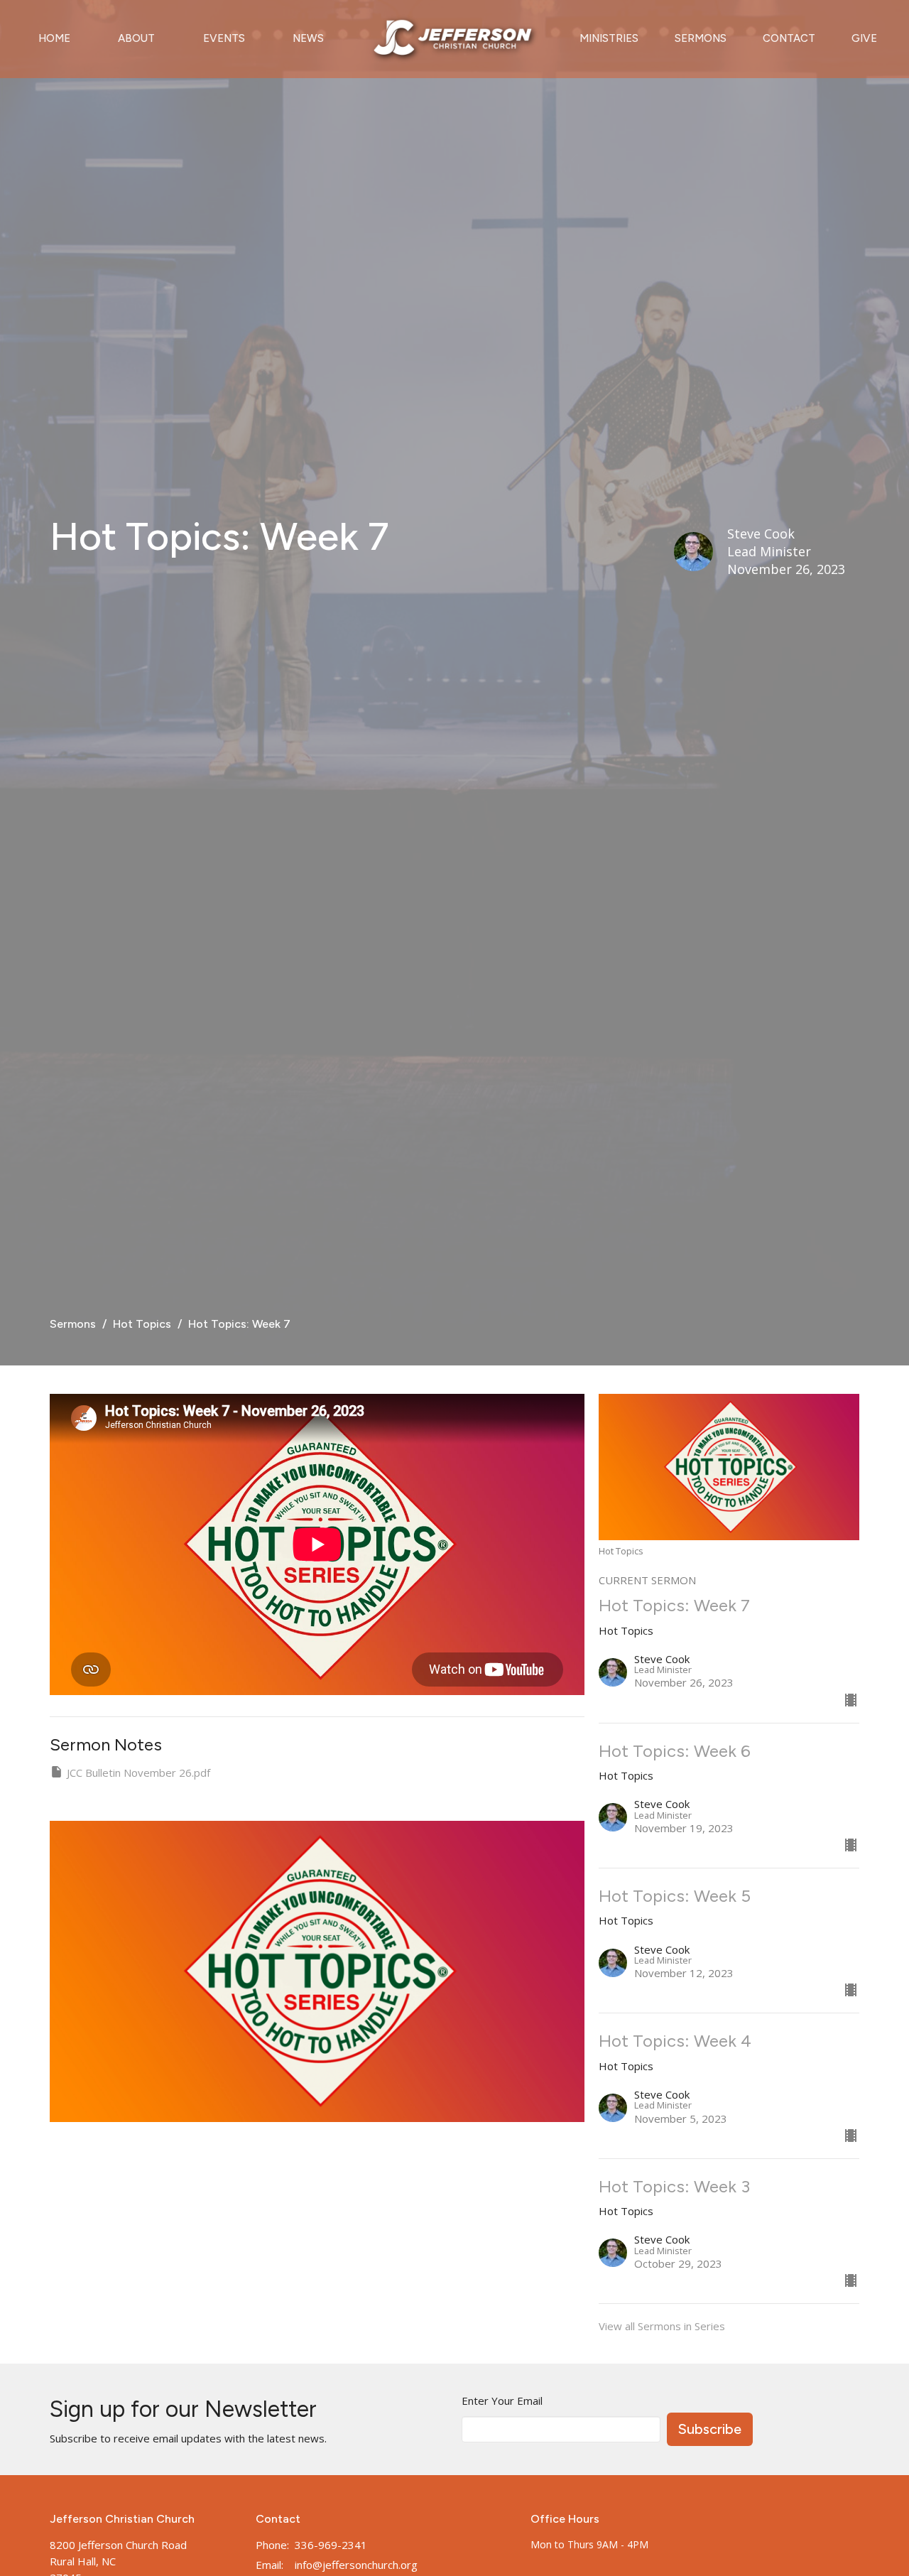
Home (54, 38)
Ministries (609, 38)
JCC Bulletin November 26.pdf (138, 1773)
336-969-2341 (331, 2545)
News (308, 38)
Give (864, 38)
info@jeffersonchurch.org (356, 2565)
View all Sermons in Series (662, 2326)
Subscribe (710, 2429)
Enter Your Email (502, 2401)
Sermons (701, 38)
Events (224, 38)
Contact (789, 38)
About (136, 38)
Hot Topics (142, 1324)
